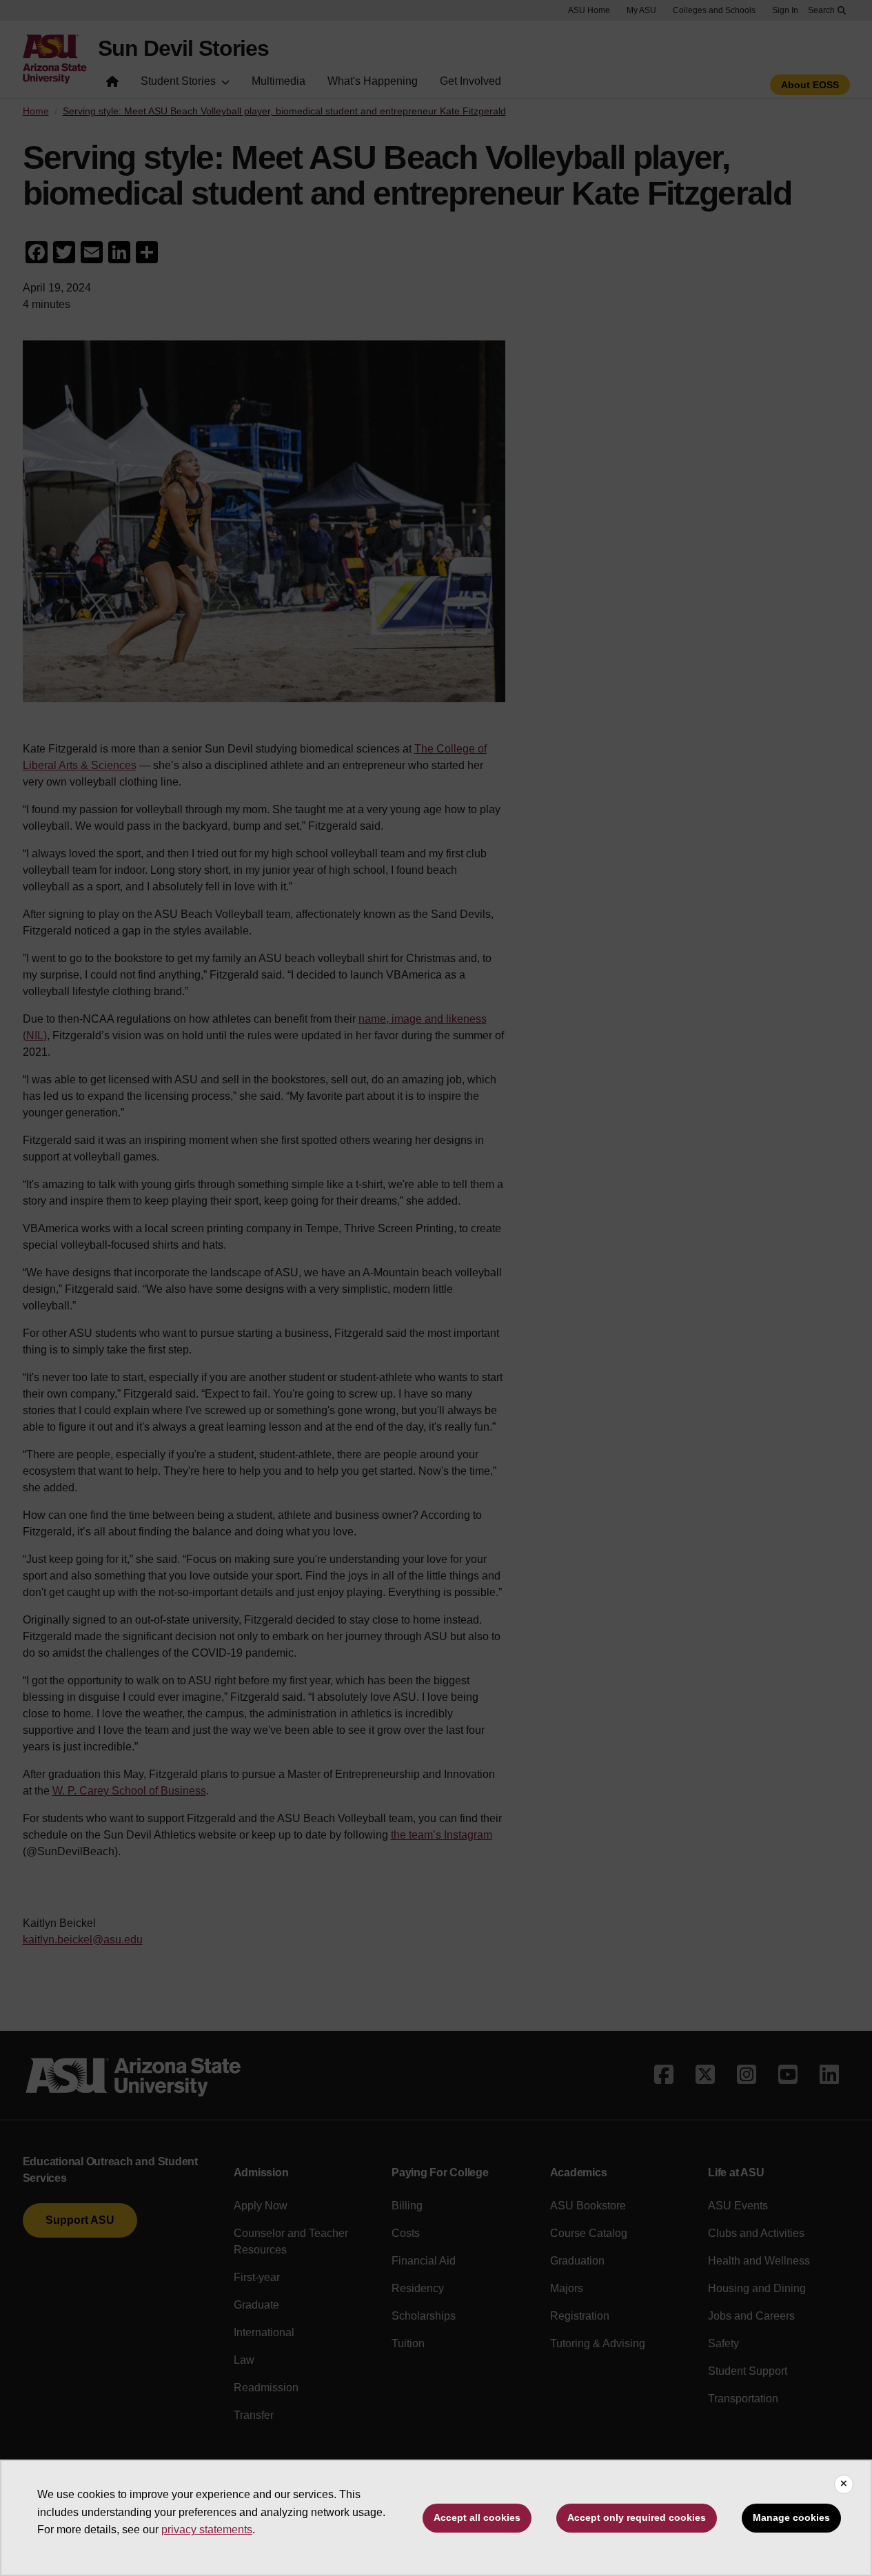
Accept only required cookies (637, 2517)
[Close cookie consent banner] (844, 2484)
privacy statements (207, 2529)
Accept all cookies (477, 2517)
